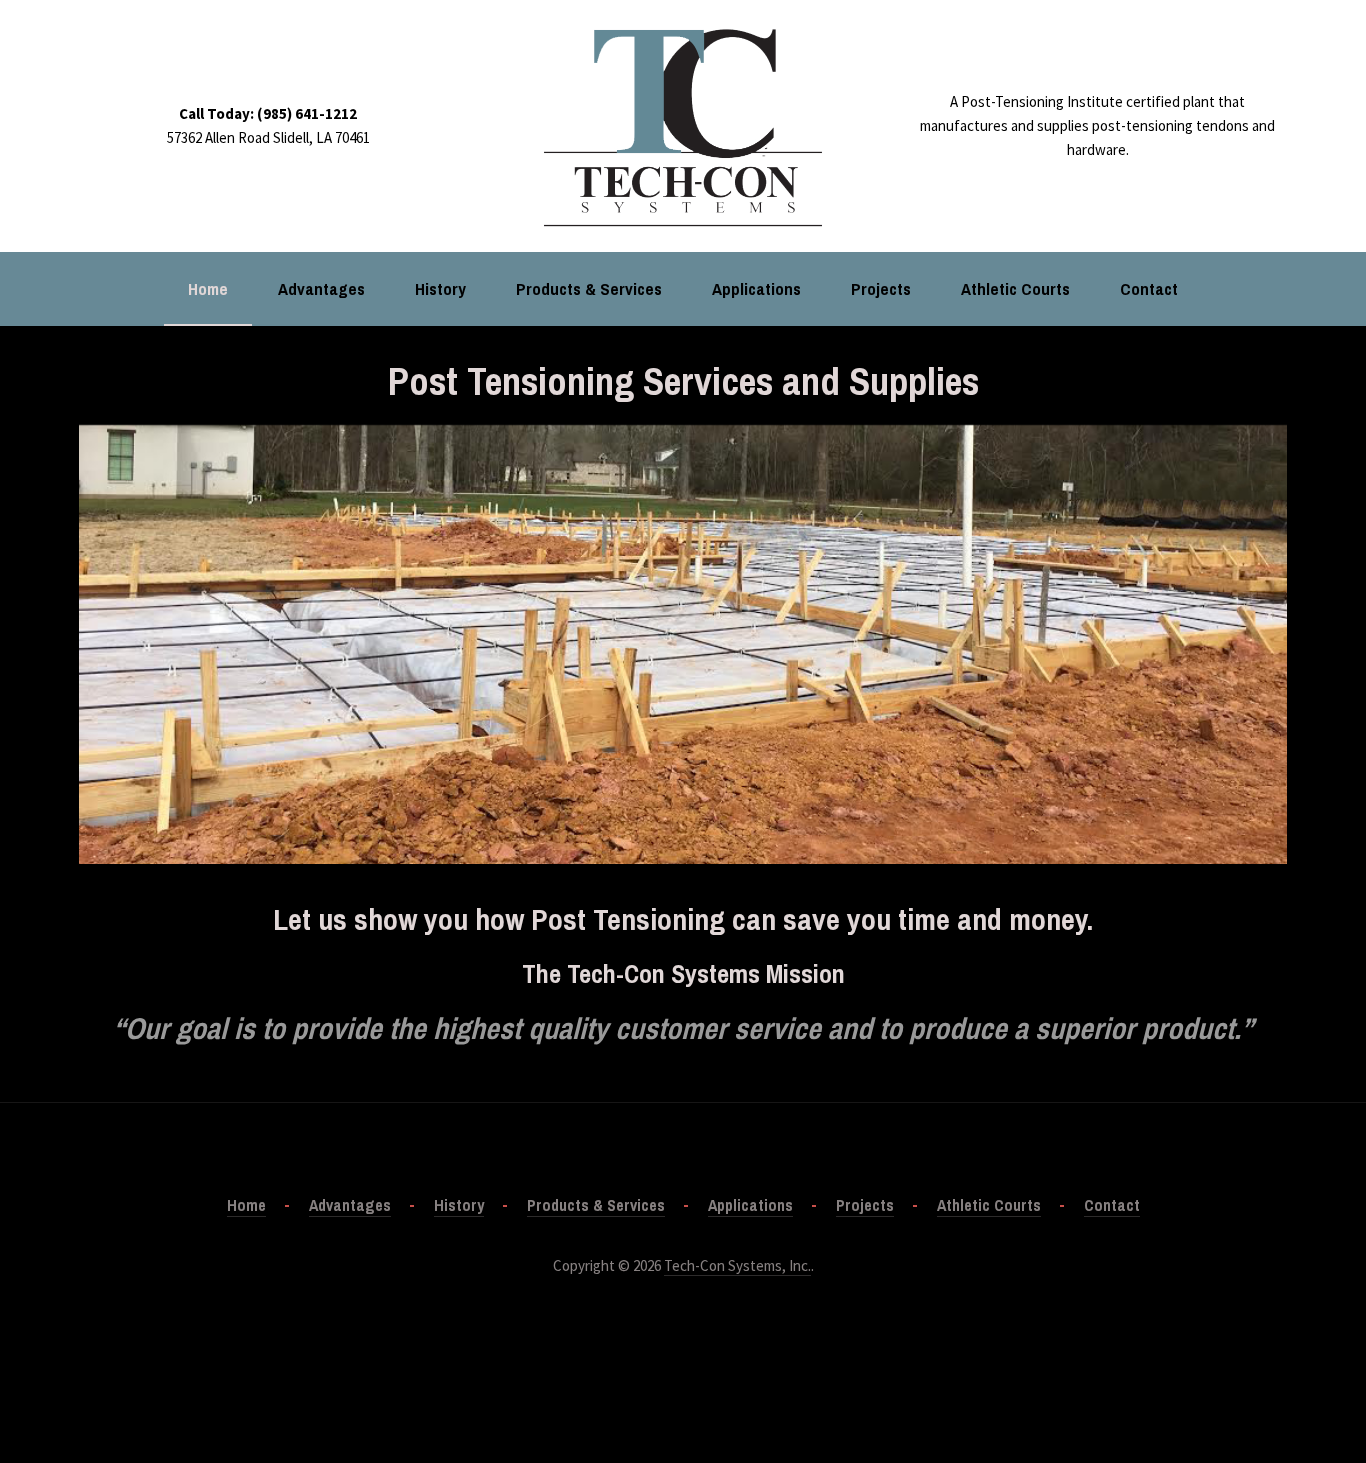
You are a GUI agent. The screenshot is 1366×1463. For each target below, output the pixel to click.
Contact (1149, 288)
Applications (756, 288)
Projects (881, 288)
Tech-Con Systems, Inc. (737, 1265)
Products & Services (589, 288)
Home (208, 288)
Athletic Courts (1015, 288)
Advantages (321, 288)
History (440, 288)
